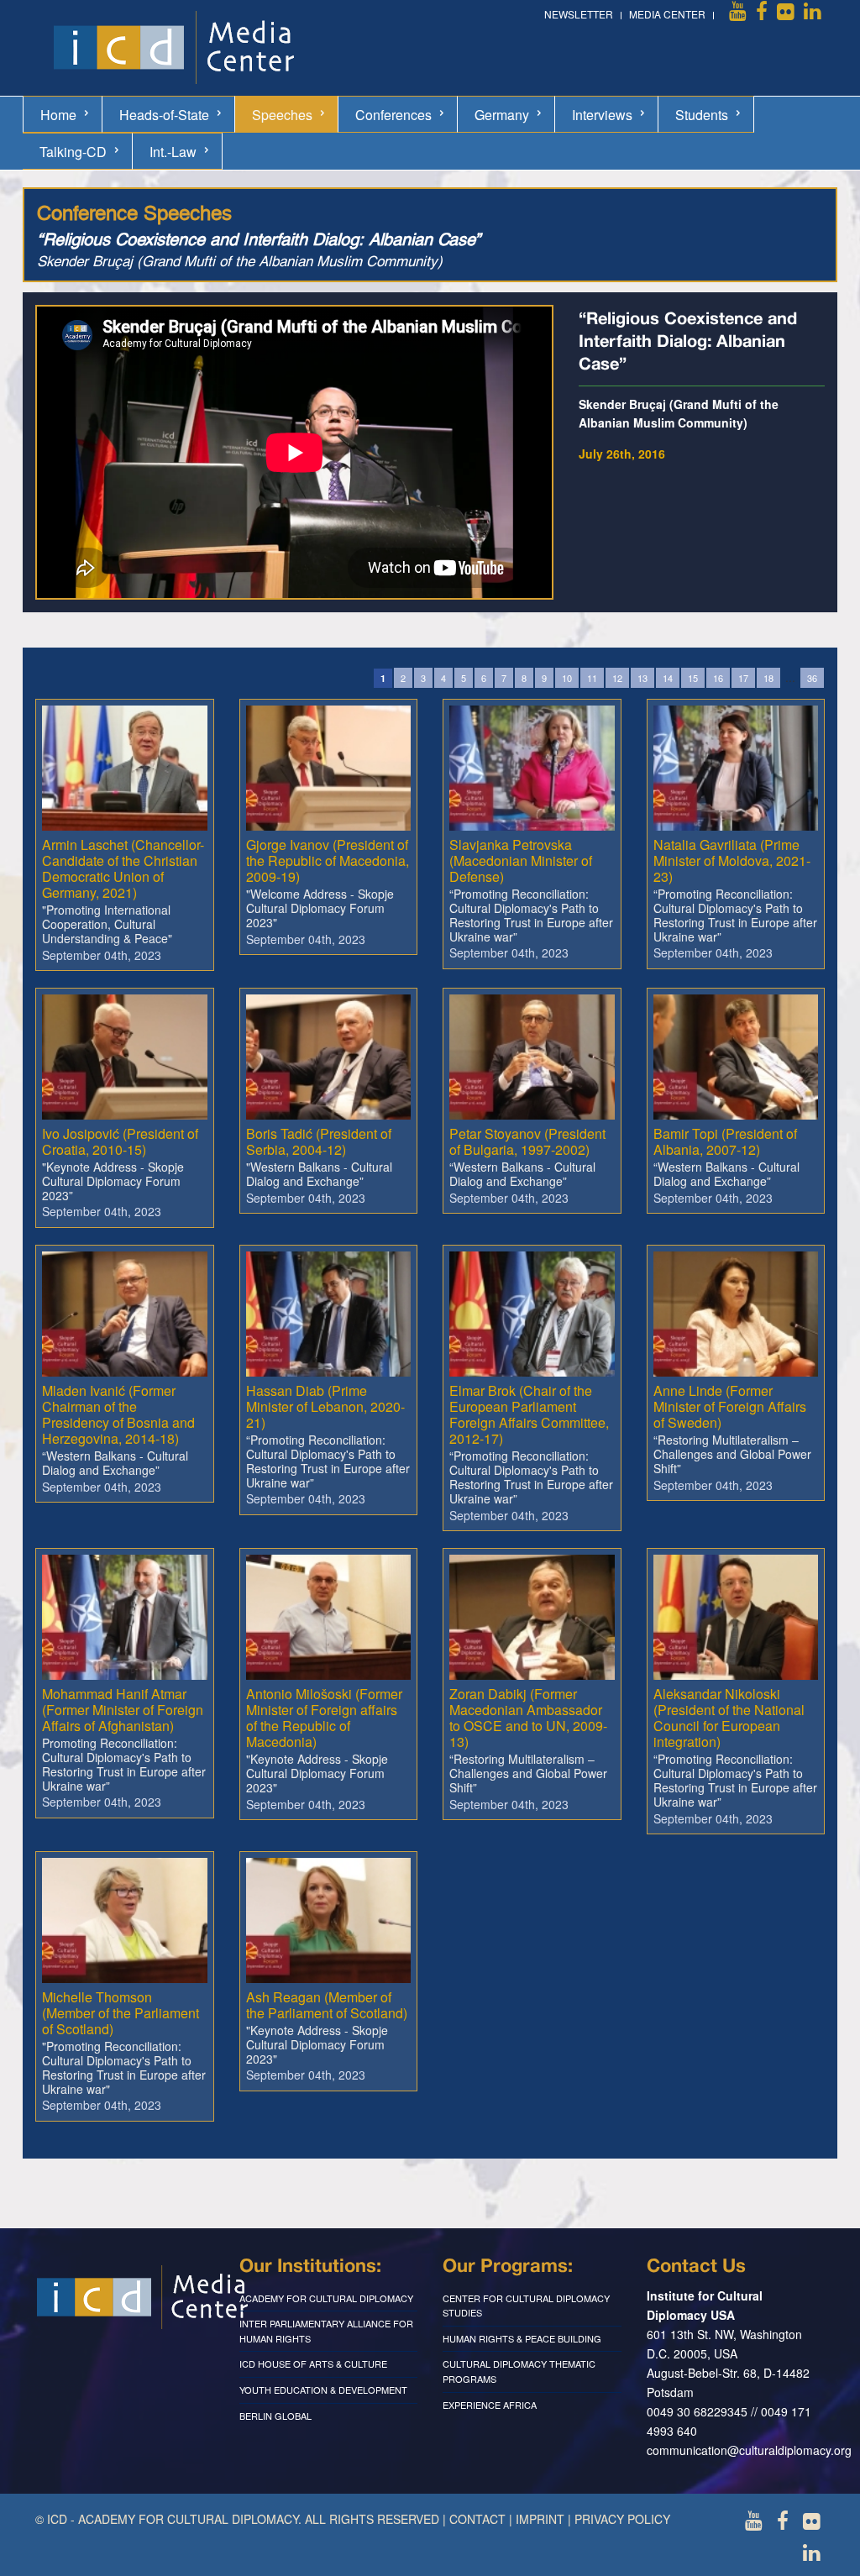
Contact (477, 2519)
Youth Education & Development (323, 2390)
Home (58, 115)
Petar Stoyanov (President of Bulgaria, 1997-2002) (527, 1141)
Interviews (602, 115)
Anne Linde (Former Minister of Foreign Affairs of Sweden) (730, 1406)
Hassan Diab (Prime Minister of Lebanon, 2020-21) (325, 1406)
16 (718, 678)
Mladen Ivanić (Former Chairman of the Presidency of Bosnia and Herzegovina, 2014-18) (118, 1415)
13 (642, 678)
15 (693, 678)
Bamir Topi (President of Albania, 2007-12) (725, 1141)
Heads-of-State (164, 115)
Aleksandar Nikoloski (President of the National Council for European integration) (729, 1718)
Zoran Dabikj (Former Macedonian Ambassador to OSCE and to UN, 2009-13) (528, 1718)
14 (668, 678)
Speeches (282, 115)
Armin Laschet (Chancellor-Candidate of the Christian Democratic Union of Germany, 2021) (123, 869)
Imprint (540, 2519)
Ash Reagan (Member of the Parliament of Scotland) (327, 2005)
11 (592, 678)
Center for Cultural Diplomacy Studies (526, 2306)
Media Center (667, 14)
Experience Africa (490, 2405)
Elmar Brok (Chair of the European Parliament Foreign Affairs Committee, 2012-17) (529, 1415)
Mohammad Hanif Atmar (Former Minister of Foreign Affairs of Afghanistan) (123, 1710)
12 (617, 678)
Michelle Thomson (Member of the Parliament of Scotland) (121, 2013)
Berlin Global (275, 2416)
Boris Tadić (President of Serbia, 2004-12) (319, 1141)
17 (743, 678)
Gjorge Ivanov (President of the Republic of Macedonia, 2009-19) (328, 860)
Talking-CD (73, 152)
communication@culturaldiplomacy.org (749, 2450)
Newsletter (579, 14)
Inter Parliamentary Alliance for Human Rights (326, 2331)
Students (702, 115)
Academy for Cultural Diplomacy (326, 2298)
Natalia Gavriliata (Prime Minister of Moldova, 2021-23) (732, 860)
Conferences (393, 115)
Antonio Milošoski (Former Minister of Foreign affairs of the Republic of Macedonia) (324, 1718)
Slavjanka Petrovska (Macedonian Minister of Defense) (521, 860)
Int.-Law (173, 152)
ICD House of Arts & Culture (313, 2364)
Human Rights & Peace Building (522, 2338)
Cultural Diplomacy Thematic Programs (519, 2371)
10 (567, 678)
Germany (502, 115)
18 (768, 678)
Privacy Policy (622, 2519)
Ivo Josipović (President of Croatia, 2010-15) (120, 1141)
